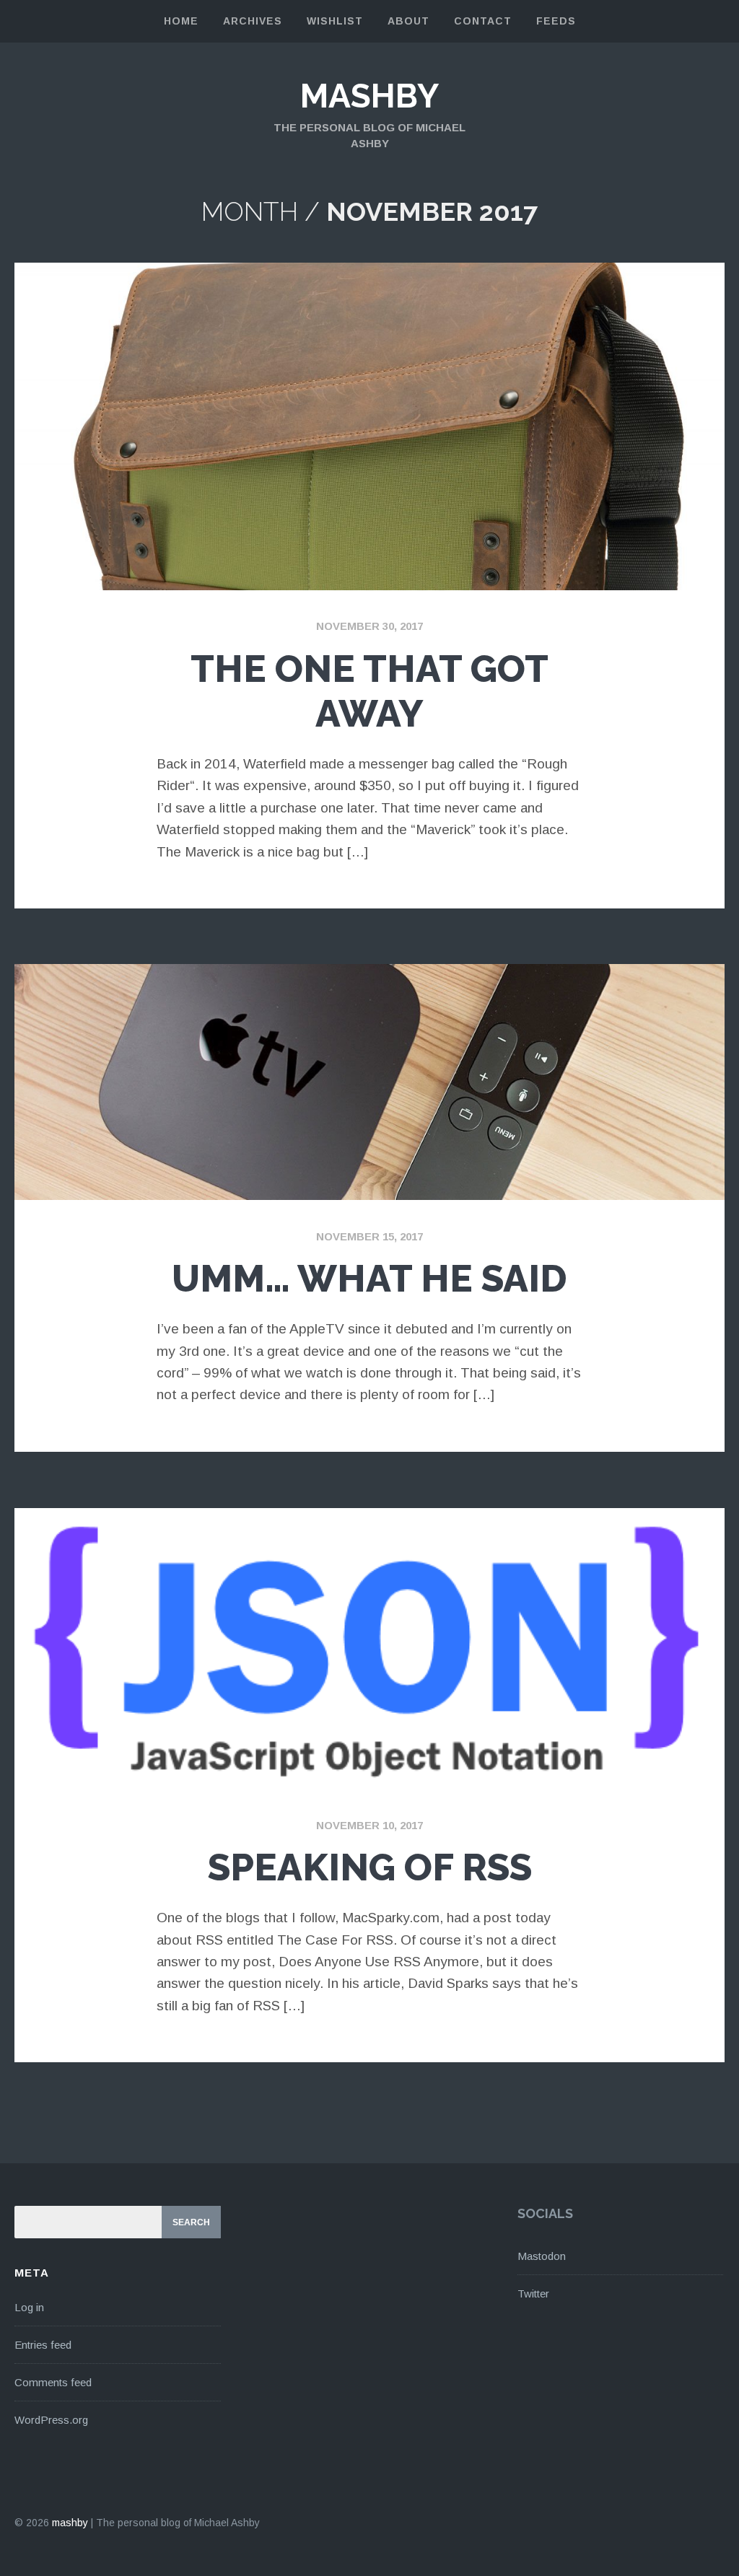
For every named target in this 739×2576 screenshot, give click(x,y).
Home (181, 21)
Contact (483, 21)
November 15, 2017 (369, 1236)
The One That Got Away (369, 691)
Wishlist (335, 21)
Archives (253, 21)
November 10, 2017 (369, 1825)
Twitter (533, 2294)
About (408, 21)
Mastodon (542, 2256)
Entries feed (43, 2345)
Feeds (556, 21)
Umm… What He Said (369, 1278)
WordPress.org (51, 2420)
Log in (29, 2307)
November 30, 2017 (369, 626)
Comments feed (53, 2382)
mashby (369, 96)
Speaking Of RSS (370, 1867)
